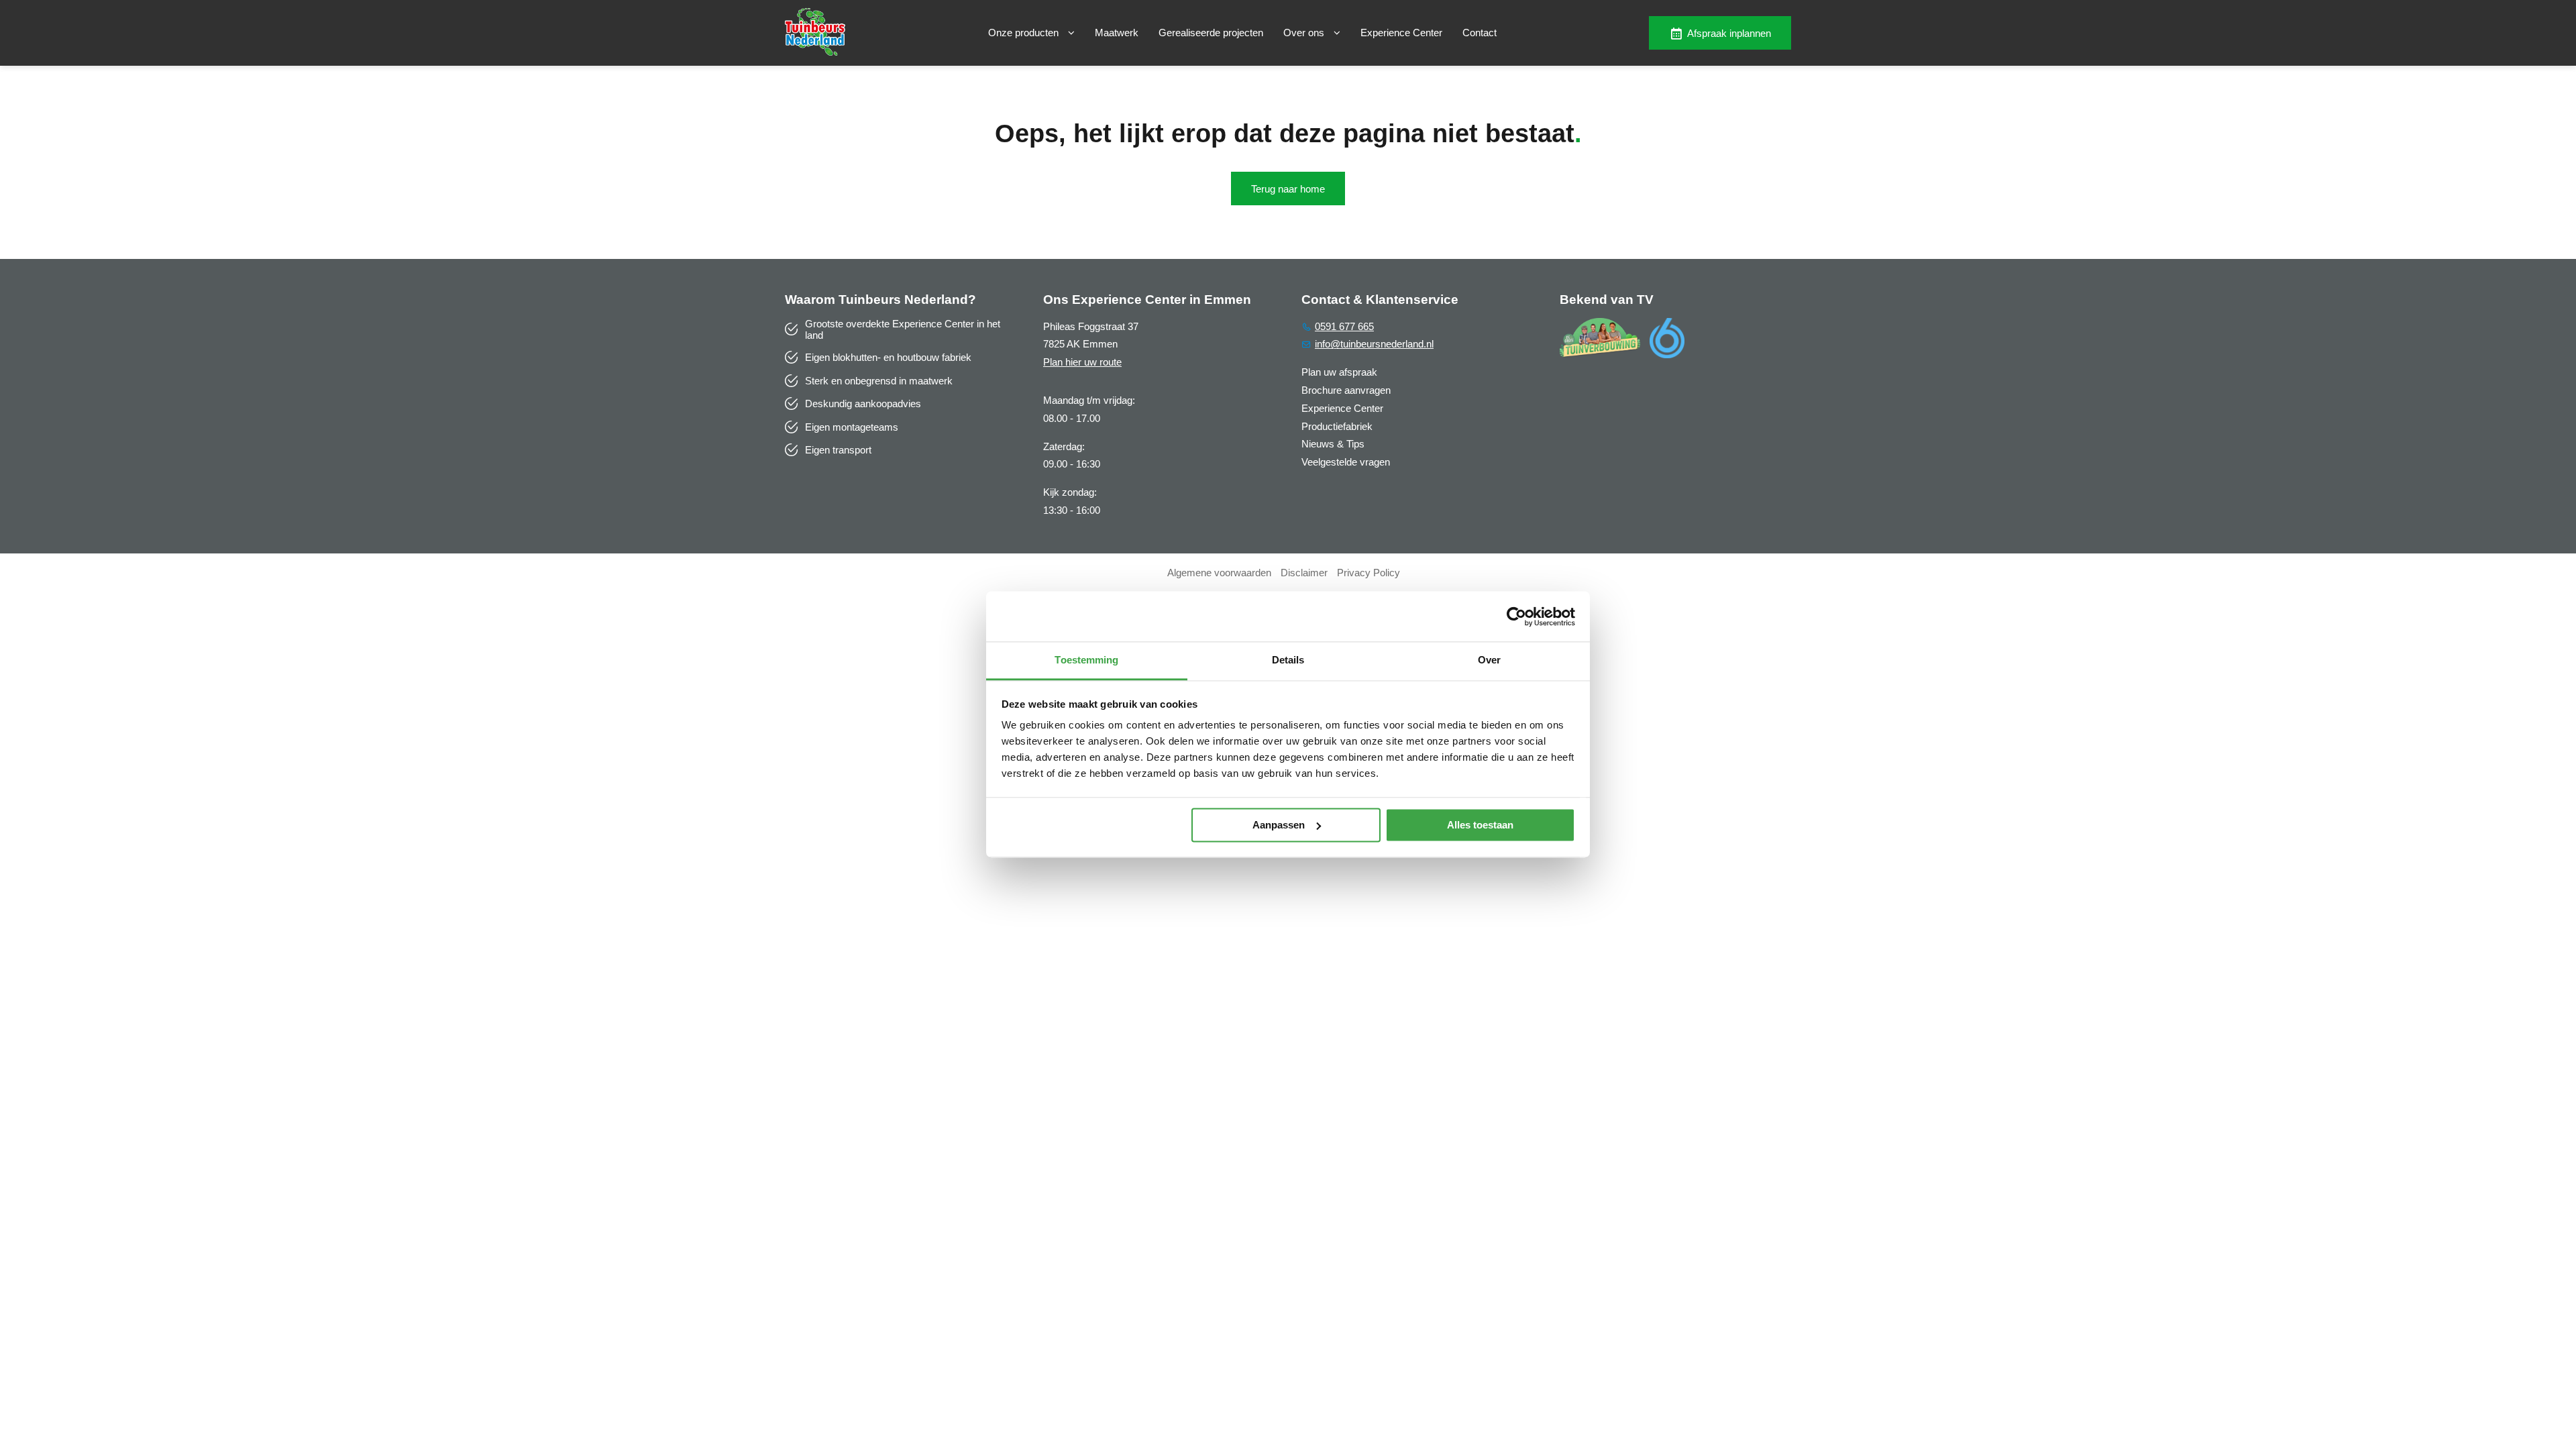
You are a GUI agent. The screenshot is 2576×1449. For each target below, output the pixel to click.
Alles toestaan (1480, 825)
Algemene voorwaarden (1219, 573)
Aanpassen (1279, 825)
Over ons (1305, 33)
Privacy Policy (1368, 573)
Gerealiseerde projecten (1211, 33)
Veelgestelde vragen (1346, 462)
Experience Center (1401, 33)
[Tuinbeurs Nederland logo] (815, 52)
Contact (1480, 33)
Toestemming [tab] (1086, 660)
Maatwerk (1117, 33)
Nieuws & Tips (1333, 444)
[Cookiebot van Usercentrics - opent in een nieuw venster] (1516, 616)
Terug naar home (1288, 189)
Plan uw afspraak (1339, 372)
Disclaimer (1304, 573)
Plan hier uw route (1082, 362)
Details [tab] (1288, 660)
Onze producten (1025, 33)
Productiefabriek (1337, 426)
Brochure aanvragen (1346, 390)
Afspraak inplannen (1729, 33)
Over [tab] (1489, 660)
